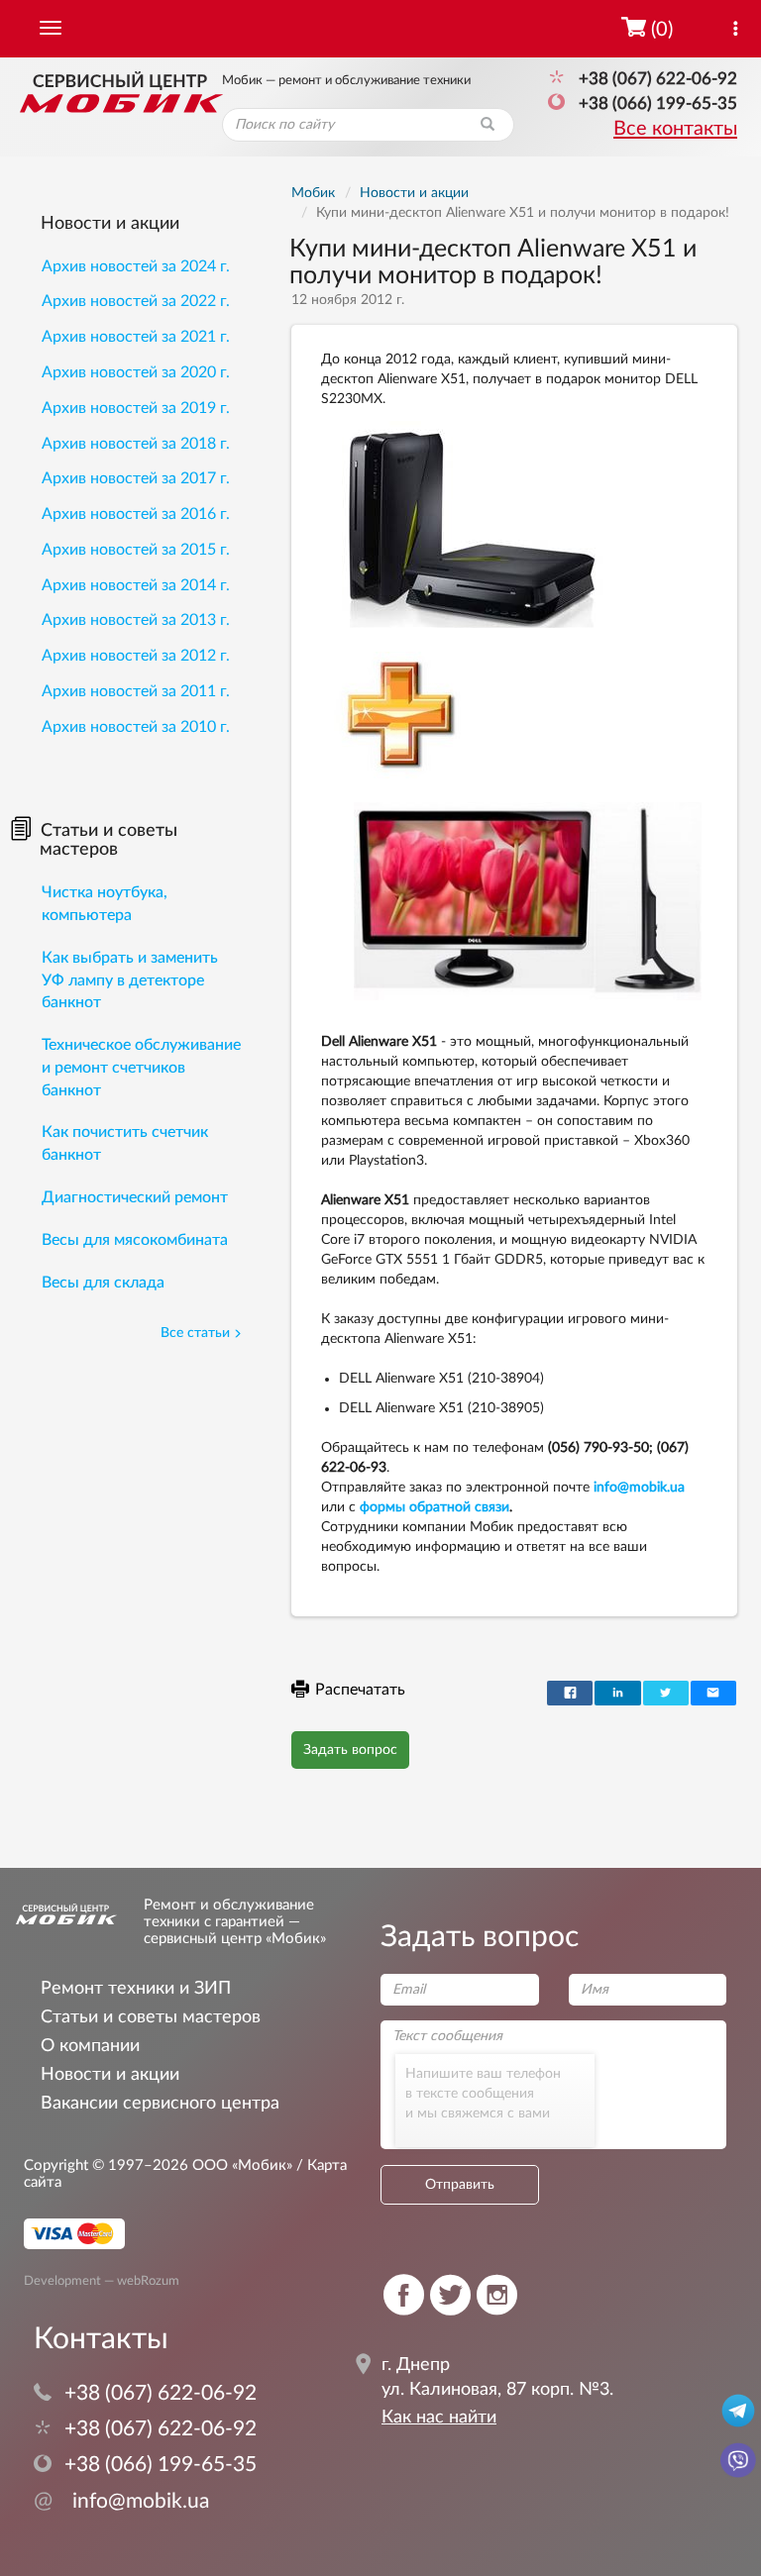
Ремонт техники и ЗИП (136, 1988)
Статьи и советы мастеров (109, 841)
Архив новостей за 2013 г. (136, 620)
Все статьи (195, 1333)
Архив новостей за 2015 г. (136, 550)
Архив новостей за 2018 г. (136, 444)
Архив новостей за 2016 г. (136, 514)
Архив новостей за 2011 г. (136, 691)
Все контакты (675, 129)
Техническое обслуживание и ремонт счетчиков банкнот (141, 1068)
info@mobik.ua (639, 1488)
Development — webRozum (102, 2280)
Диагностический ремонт (135, 1197)
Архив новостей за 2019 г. (136, 408)
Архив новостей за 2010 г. (136, 727)
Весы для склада (103, 1283)
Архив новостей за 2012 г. (136, 656)
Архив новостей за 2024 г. (136, 266)
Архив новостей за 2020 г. (136, 372)
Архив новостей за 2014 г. (136, 585)
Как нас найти (439, 2418)
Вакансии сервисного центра (160, 2103)
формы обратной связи (435, 1507)
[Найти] (488, 125)
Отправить (460, 2185)
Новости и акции (110, 224)
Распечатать (360, 1690)
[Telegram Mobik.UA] (738, 2410)
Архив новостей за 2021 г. (136, 337)
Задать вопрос (350, 1750)
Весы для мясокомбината (135, 1240)
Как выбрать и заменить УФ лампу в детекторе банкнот (130, 980)
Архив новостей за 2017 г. (136, 478)
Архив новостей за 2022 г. (136, 301)
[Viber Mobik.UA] (738, 2459)
